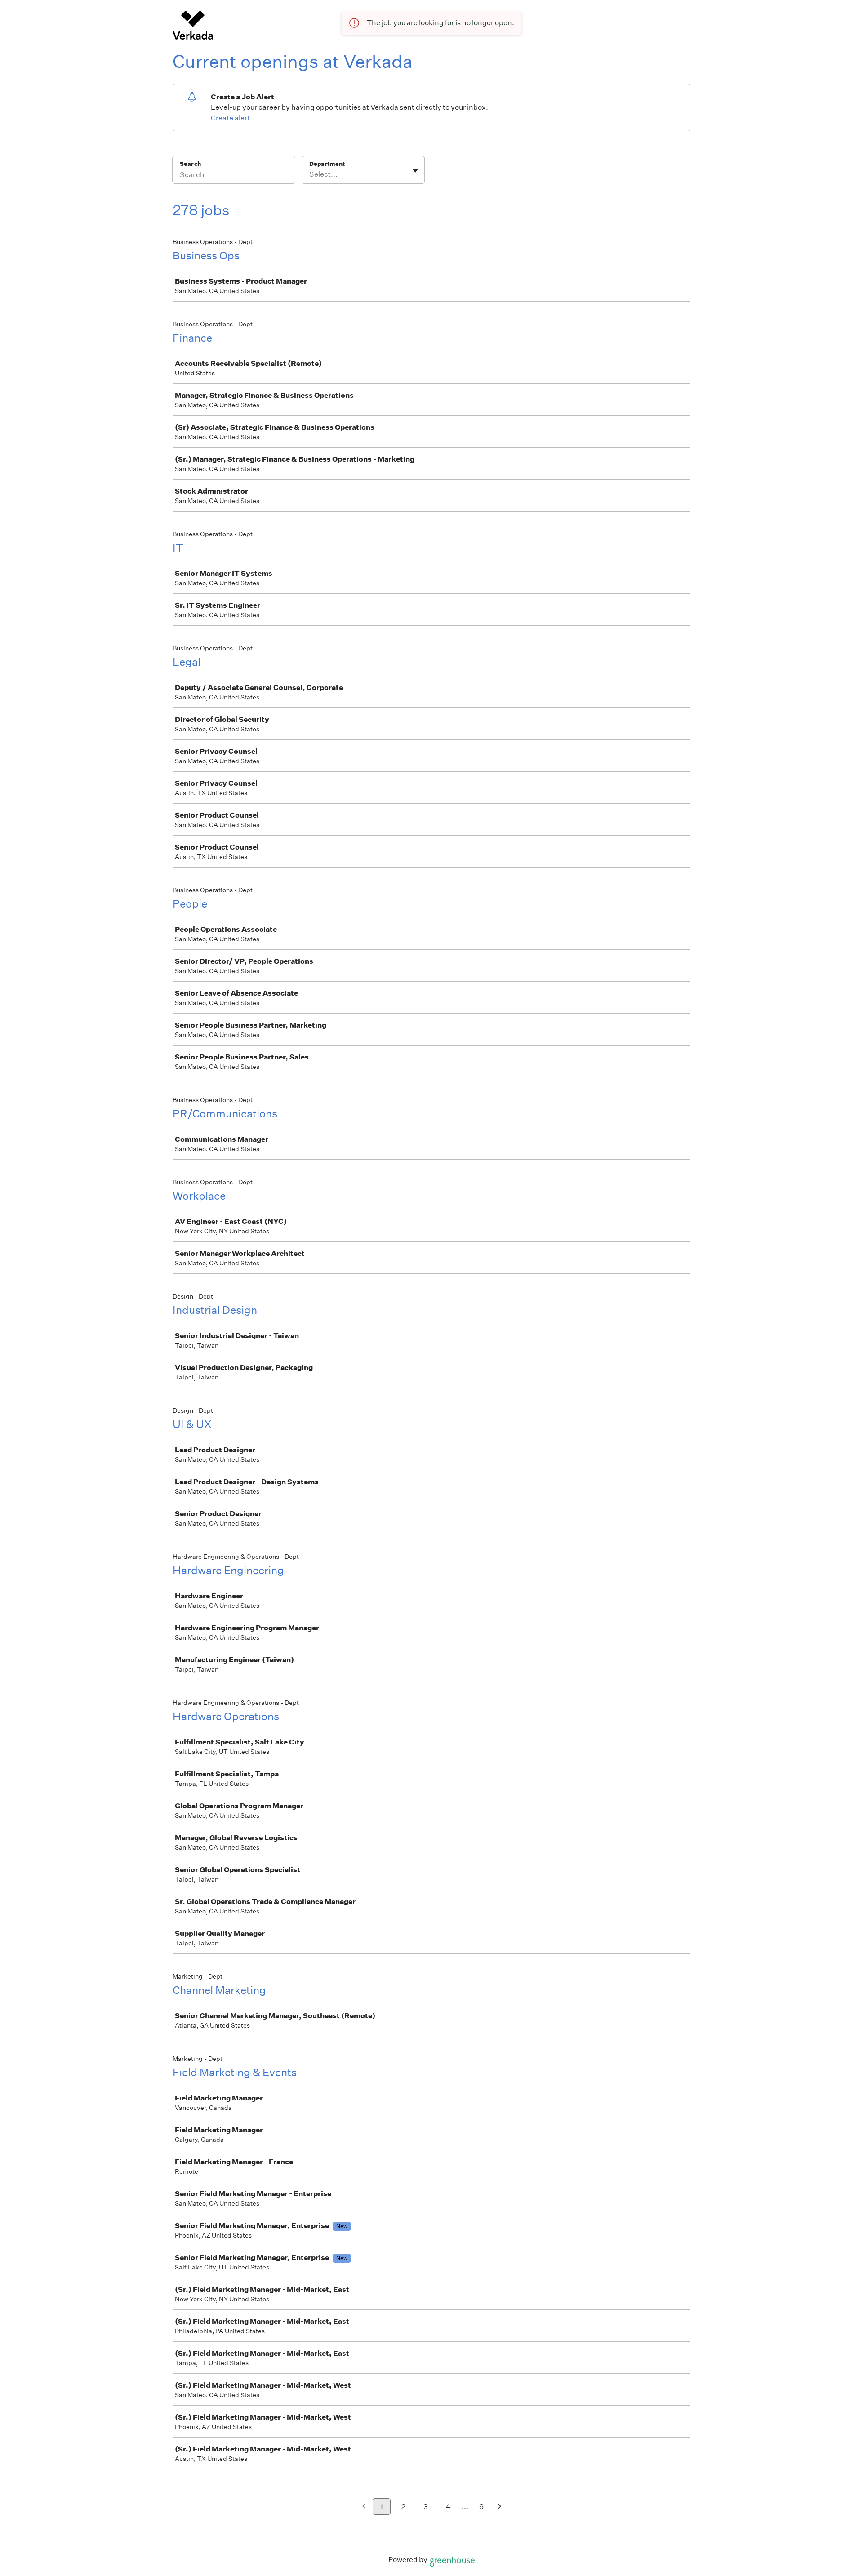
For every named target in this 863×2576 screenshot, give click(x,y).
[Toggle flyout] (415, 171)
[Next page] (500, 2507)
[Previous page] (364, 2507)
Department (327, 164)
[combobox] (310, 174)
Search (190, 164)
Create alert (230, 118)
